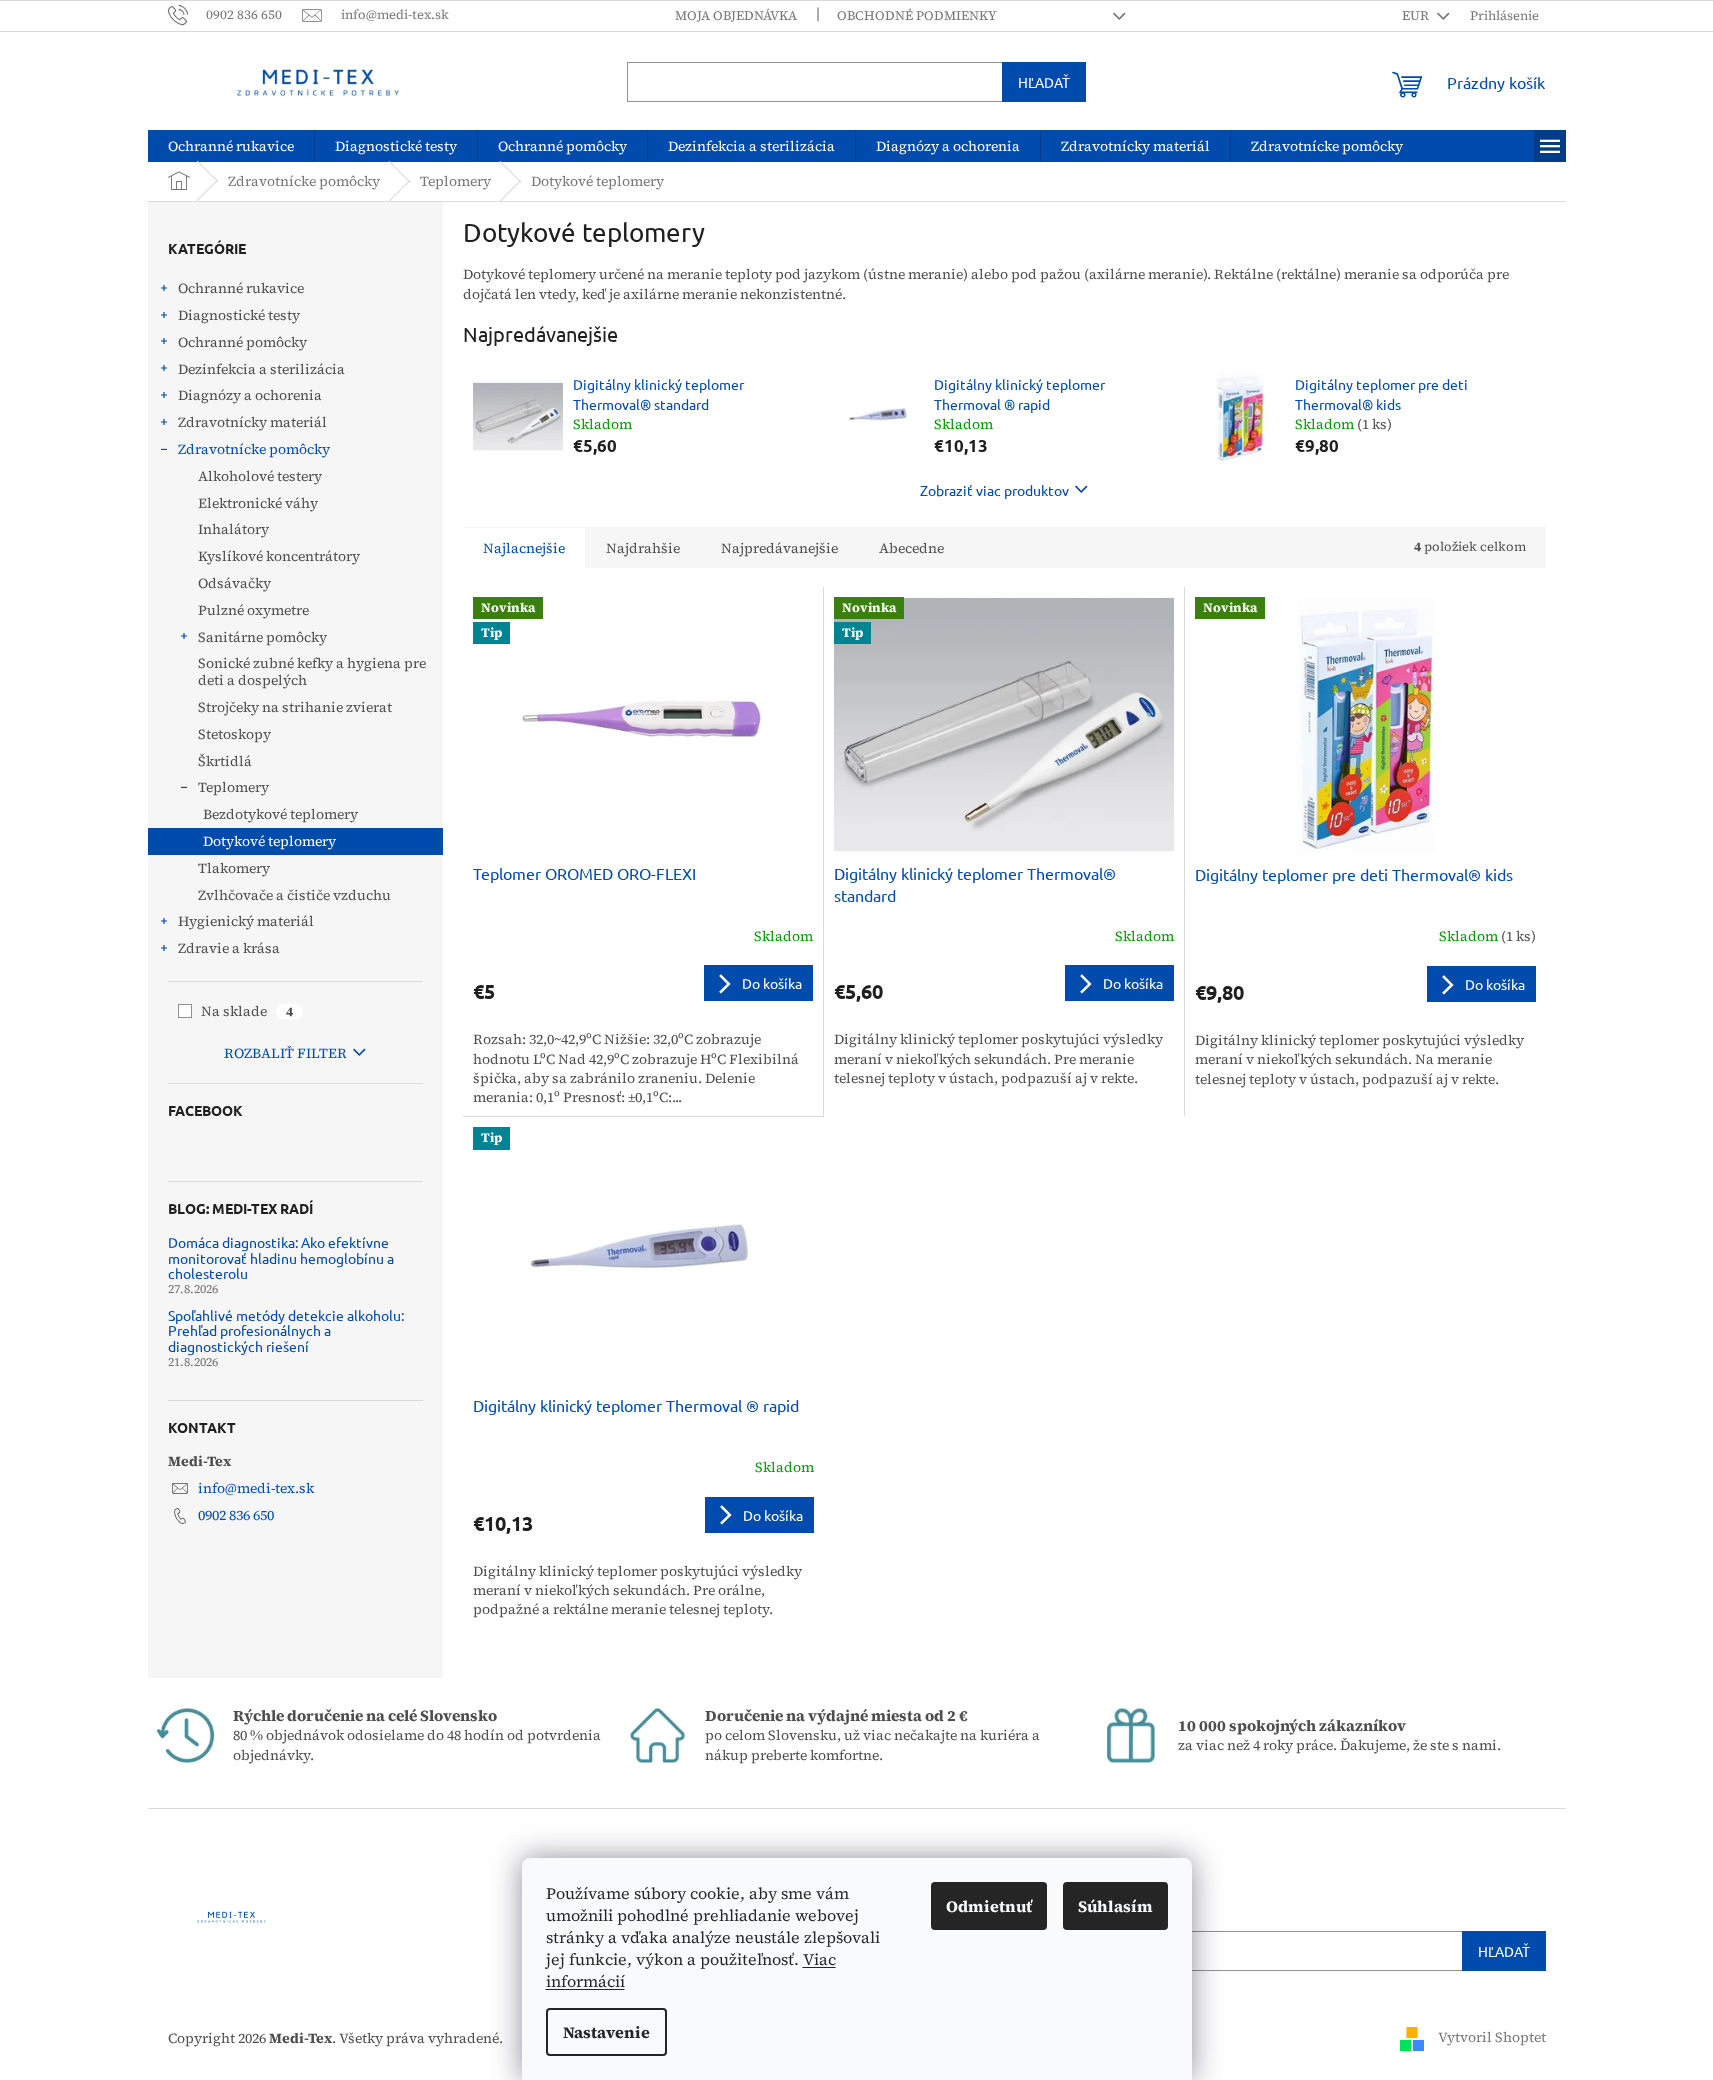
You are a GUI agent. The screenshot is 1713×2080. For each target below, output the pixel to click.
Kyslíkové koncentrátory (279, 556)
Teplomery (233, 787)
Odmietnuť (989, 1906)
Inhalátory (233, 529)
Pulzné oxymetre (253, 610)
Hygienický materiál (246, 921)
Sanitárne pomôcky (262, 637)
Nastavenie (606, 2032)
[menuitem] (231, 146)
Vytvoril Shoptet (1492, 2038)
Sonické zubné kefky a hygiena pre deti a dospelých (312, 671)
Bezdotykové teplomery (280, 814)
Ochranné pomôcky (242, 342)
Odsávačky (234, 583)
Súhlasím (1115, 1906)
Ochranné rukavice (241, 288)
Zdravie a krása (229, 948)
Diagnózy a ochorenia (250, 395)
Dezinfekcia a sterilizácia (261, 369)
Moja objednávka (736, 15)
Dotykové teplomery (269, 841)
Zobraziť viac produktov (994, 490)
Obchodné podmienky (917, 15)
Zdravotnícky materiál (252, 422)
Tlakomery (234, 868)
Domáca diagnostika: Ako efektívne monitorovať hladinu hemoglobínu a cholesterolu (281, 1258)
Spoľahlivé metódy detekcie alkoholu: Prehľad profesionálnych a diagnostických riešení (286, 1331)
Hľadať (1044, 82)
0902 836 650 (236, 1515)
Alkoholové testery (260, 476)
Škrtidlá (225, 761)
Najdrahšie (643, 548)
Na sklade (247, 1011)
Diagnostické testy (239, 315)
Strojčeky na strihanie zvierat (295, 707)
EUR (1417, 15)
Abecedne (911, 548)
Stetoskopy (234, 734)
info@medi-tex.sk (256, 1488)
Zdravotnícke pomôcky (254, 449)
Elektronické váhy (258, 503)
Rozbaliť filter (285, 1053)
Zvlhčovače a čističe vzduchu (294, 895)
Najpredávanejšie (779, 548)
